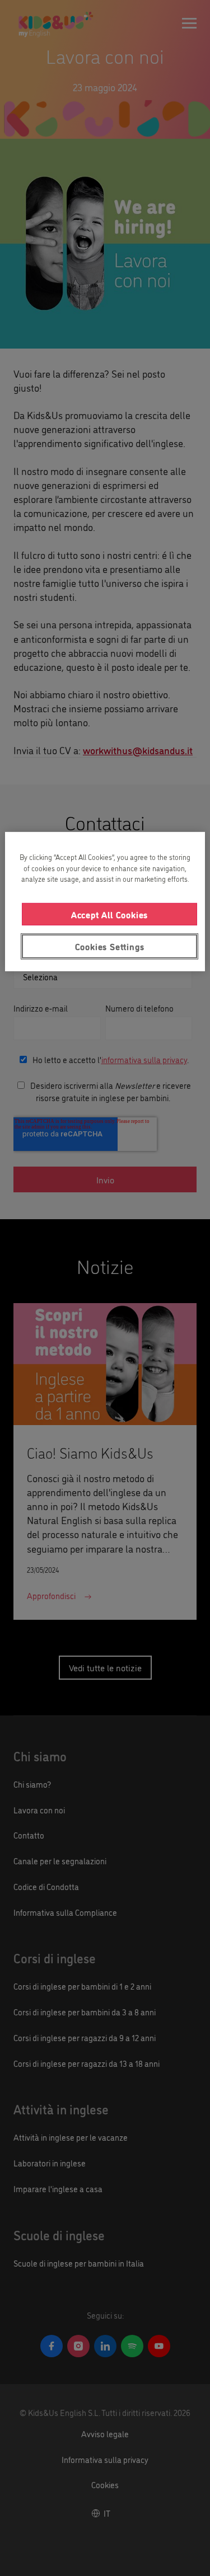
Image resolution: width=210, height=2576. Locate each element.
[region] (105, 901)
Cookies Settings (110, 946)
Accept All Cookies (109, 914)
